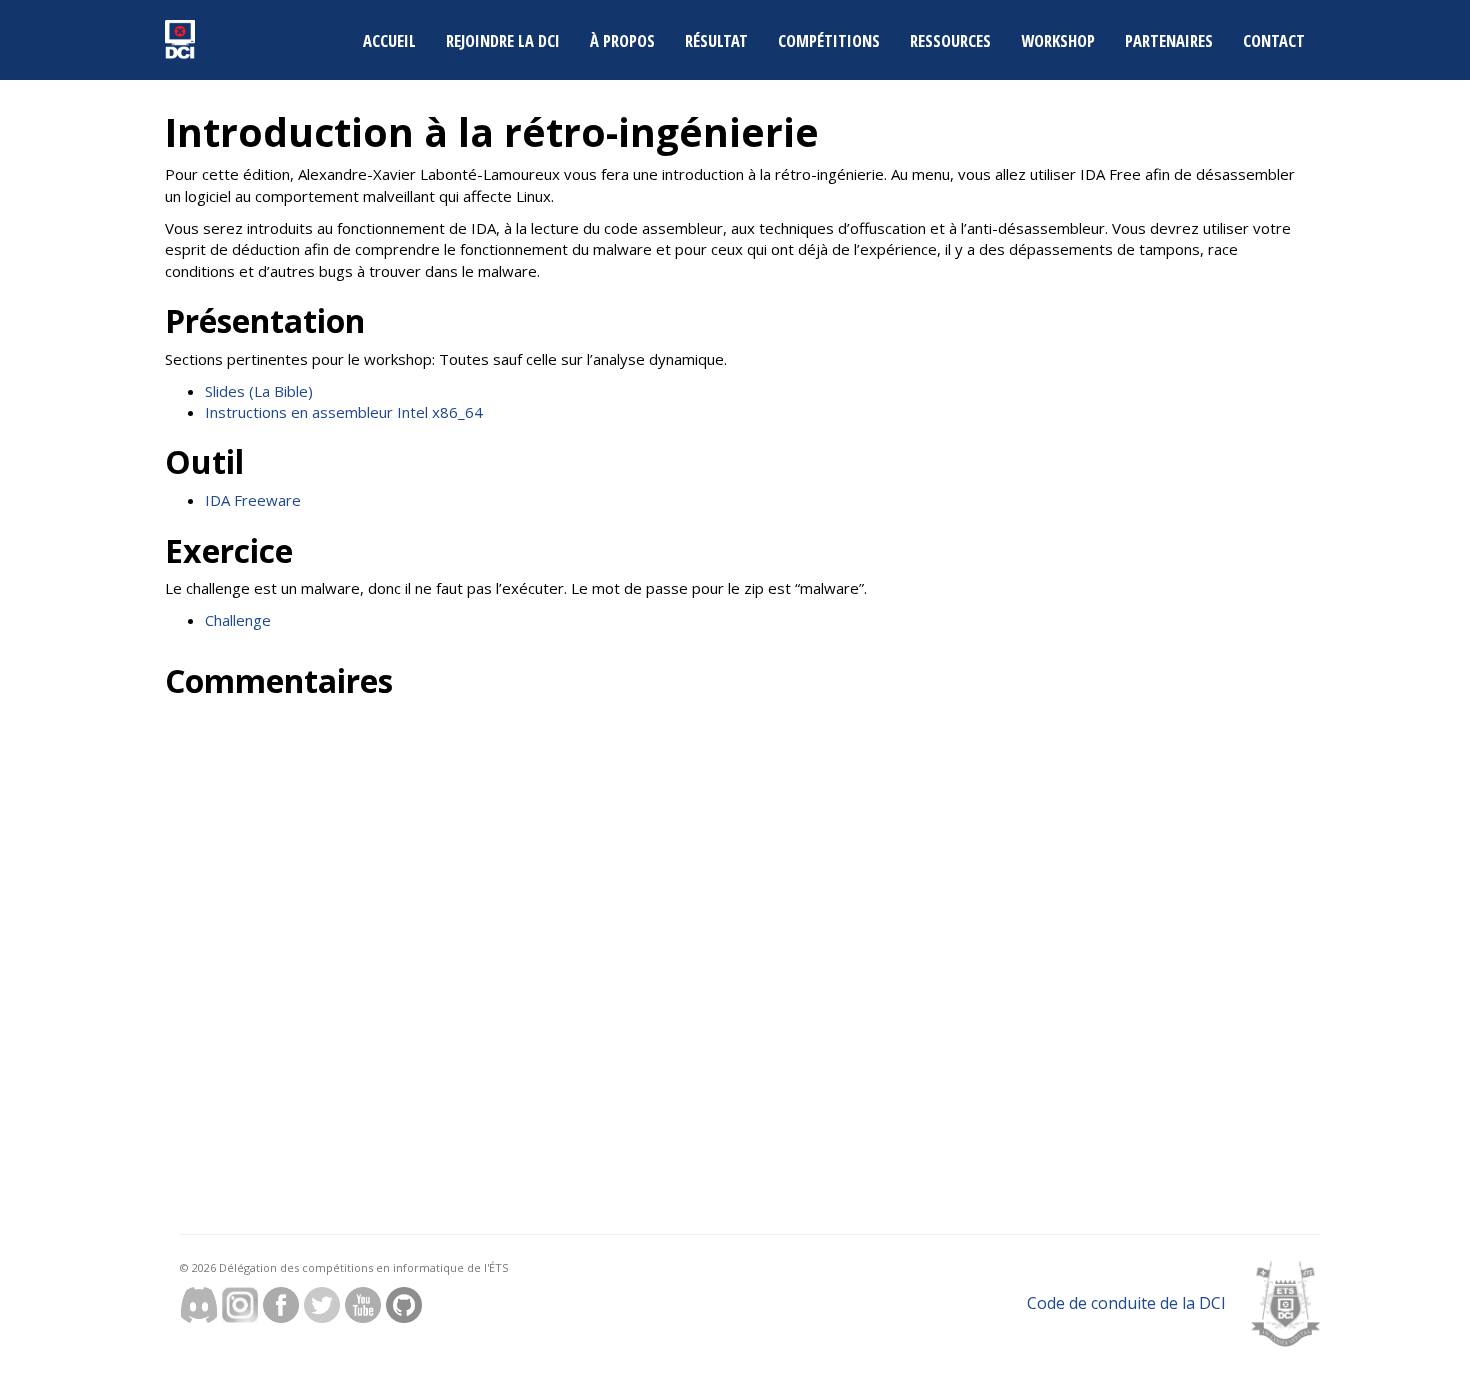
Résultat (716, 40)
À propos (622, 40)
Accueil (389, 40)
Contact (1274, 40)
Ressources (950, 40)
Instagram (240, 1305)
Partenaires (1169, 40)
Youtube (363, 1305)
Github (404, 1305)
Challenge (238, 620)
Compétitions (829, 40)
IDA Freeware (253, 500)
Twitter (322, 1305)
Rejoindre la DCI (503, 40)
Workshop (1058, 40)
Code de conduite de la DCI (1126, 1303)
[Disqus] (442, 959)
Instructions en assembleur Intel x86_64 (344, 412)
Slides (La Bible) (259, 391)
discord (199, 1305)
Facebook (281, 1305)
